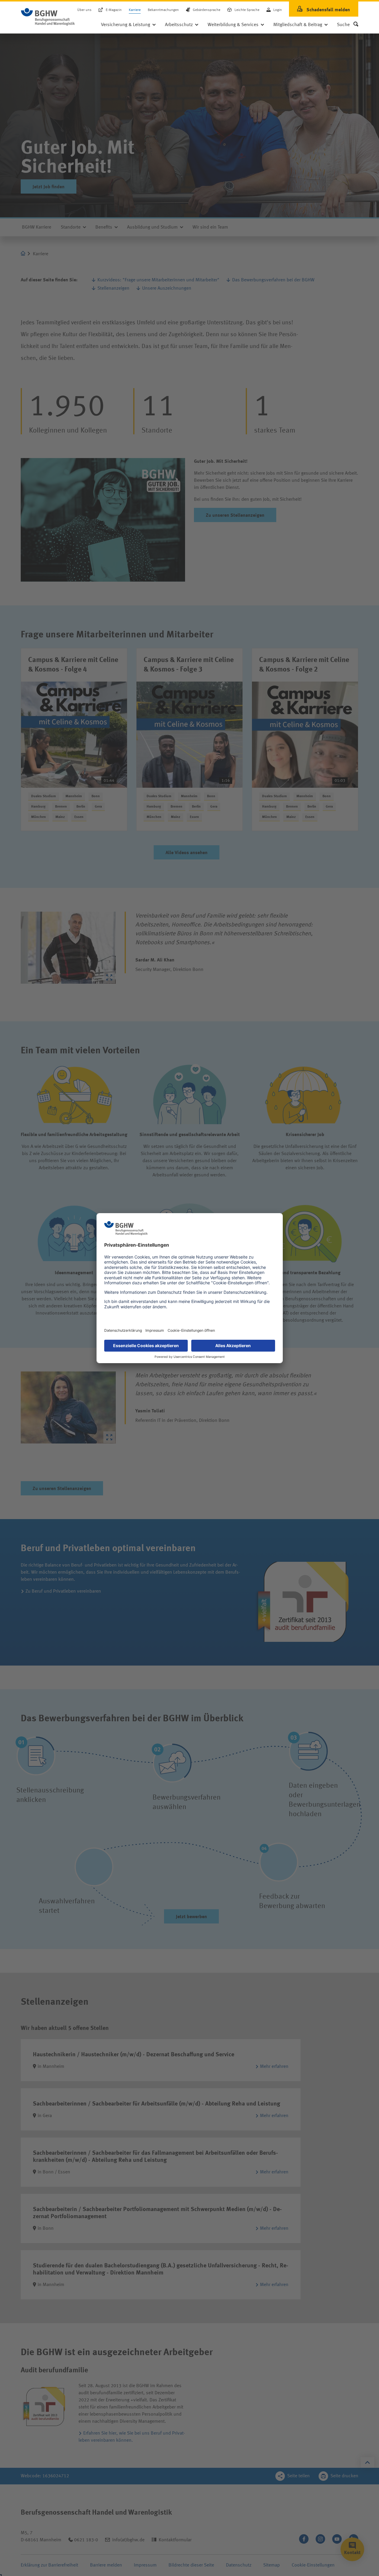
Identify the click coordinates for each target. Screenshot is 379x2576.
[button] (348, 25)
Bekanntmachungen (163, 10)
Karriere (135, 10)
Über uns (84, 10)
